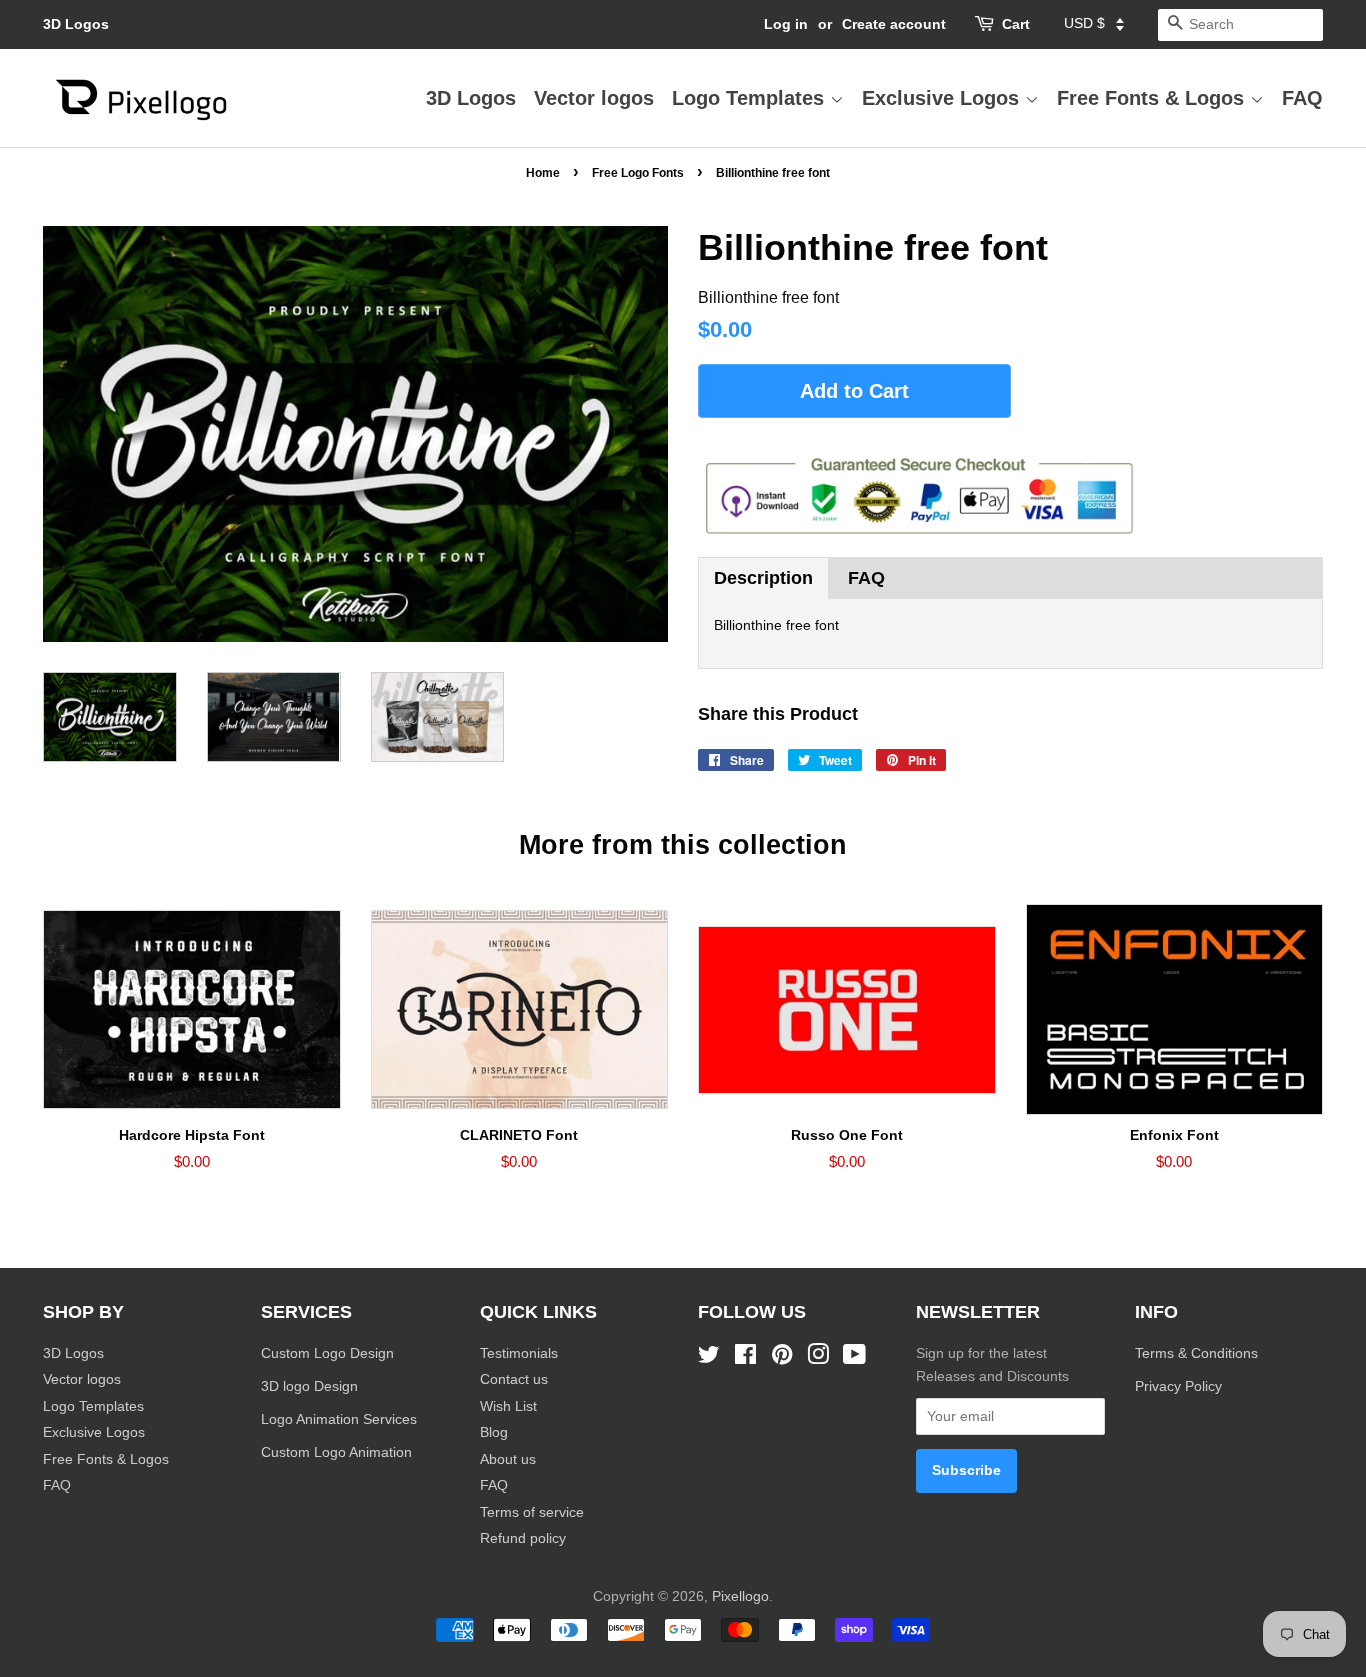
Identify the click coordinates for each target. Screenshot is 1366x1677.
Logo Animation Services (339, 1419)
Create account (894, 24)
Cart (1016, 24)
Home (543, 173)
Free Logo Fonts (638, 173)
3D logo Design (309, 1386)
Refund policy (523, 1538)
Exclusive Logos (943, 98)
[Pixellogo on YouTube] (854, 1358)
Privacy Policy (1180, 1386)
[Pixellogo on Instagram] (818, 1358)
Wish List (508, 1406)
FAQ (1302, 98)
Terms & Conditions (1196, 1353)
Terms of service (532, 1512)
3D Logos (76, 24)
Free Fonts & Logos (1153, 98)
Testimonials (519, 1353)
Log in (786, 24)
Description (763, 578)
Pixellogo (740, 1596)
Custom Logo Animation (336, 1452)
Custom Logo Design (327, 1353)
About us (508, 1459)
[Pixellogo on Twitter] (709, 1358)
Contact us (514, 1379)
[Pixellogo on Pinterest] (782, 1358)
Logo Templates (751, 98)
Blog (494, 1432)
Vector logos (594, 98)
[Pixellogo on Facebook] (745, 1358)
